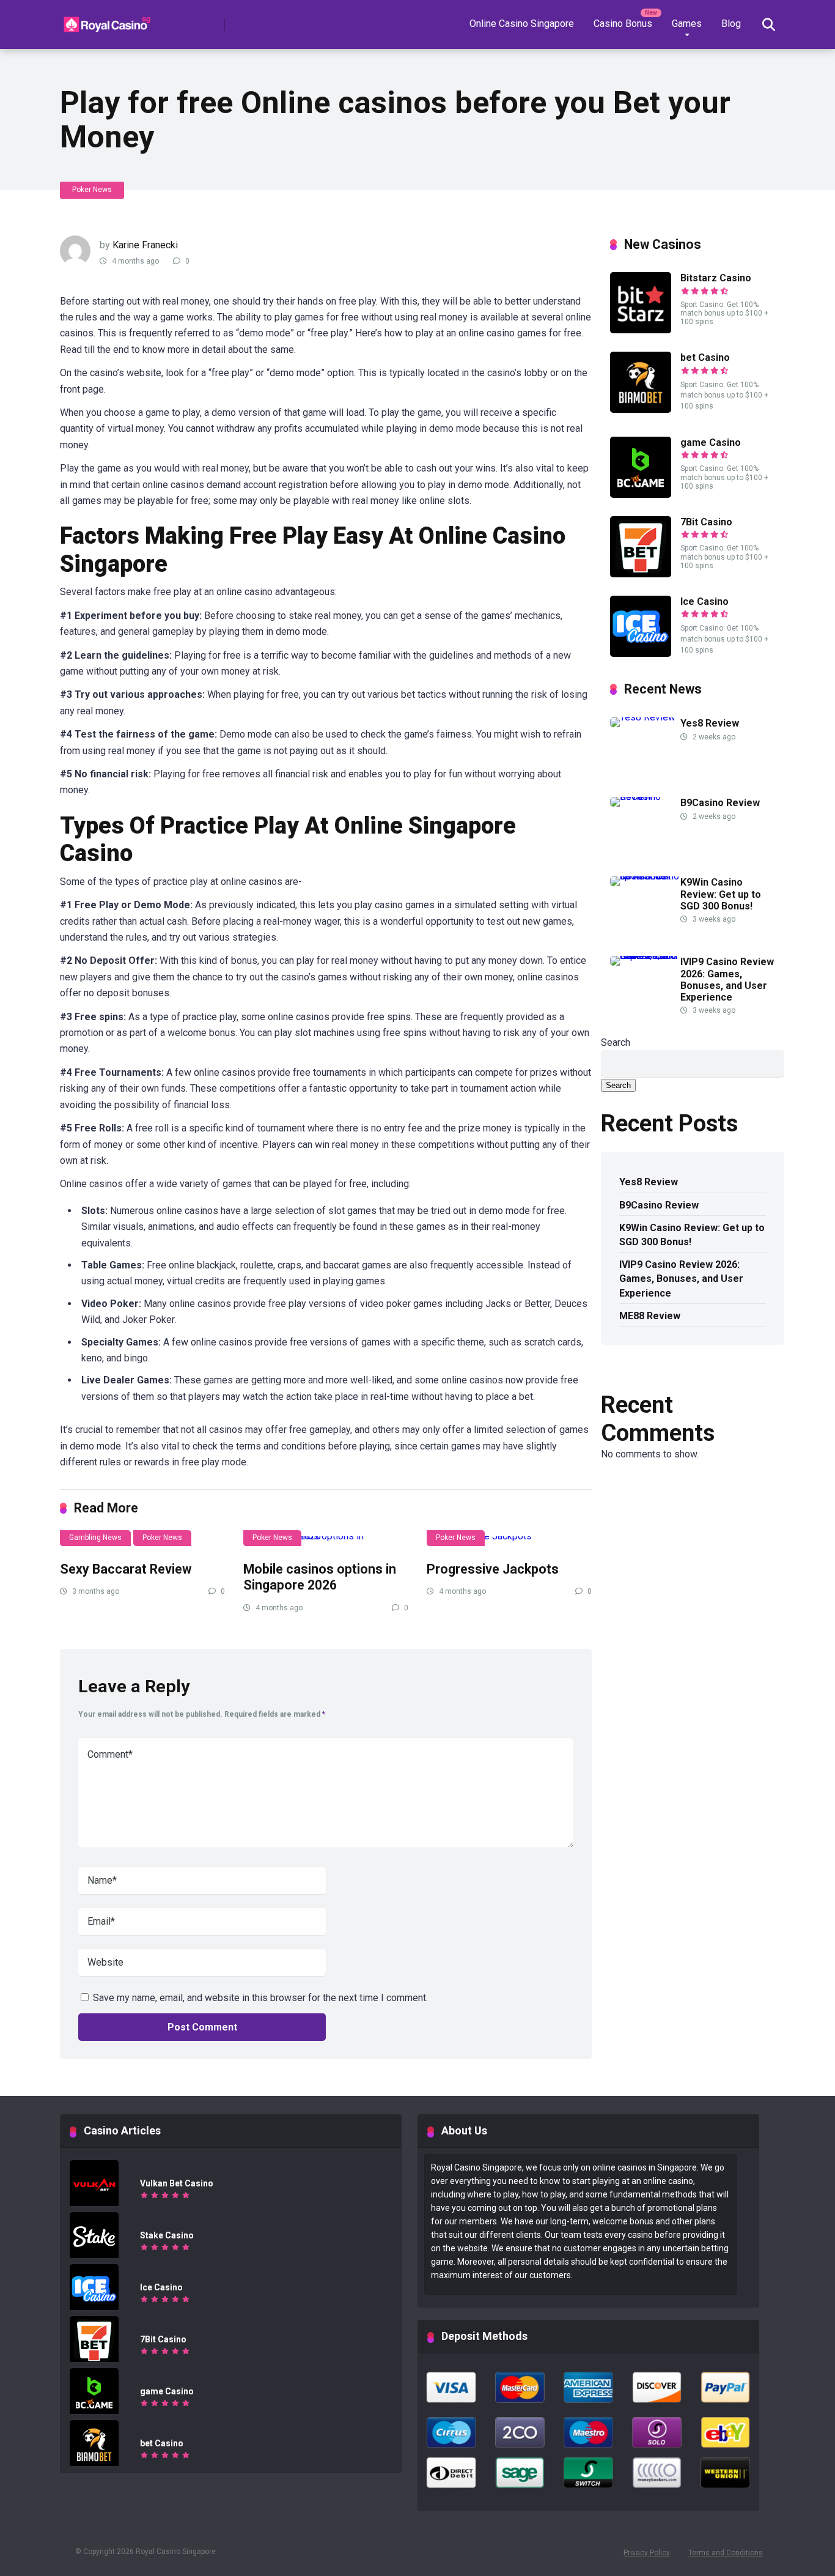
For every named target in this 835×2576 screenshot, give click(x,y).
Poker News (92, 190)
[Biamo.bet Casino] (641, 409)
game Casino (711, 442)
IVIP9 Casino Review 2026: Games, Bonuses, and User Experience (727, 979)
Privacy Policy (647, 2553)
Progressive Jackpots (493, 1569)
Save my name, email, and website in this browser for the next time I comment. (260, 1998)
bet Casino (705, 357)
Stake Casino (167, 2235)
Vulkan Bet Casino (177, 2183)
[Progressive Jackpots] (509, 1541)
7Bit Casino (706, 522)
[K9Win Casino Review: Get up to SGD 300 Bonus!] (645, 876)
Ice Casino (704, 601)
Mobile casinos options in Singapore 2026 (320, 1577)
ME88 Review (650, 1316)
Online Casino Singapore (522, 24)
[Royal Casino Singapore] (109, 20)
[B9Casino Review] (645, 797)
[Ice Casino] (641, 653)
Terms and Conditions (726, 2553)
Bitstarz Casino (716, 278)
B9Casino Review (720, 803)
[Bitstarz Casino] (641, 330)
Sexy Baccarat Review (126, 1569)
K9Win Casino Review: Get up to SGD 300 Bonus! (721, 894)
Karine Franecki (145, 245)
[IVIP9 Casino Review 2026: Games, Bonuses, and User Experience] (645, 956)
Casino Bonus (623, 24)
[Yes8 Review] (643, 717)
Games (687, 24)
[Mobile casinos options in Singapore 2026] (326, 1541)
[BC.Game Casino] (641, 494)
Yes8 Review (710, 723)
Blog (731, 24)
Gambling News (95, 1538)
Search (616, 1042)
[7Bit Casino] (641, 574)
